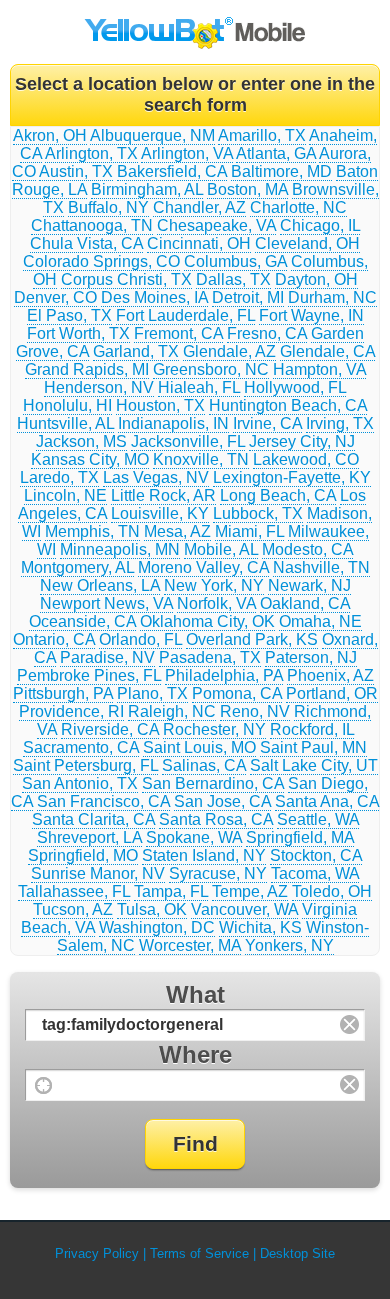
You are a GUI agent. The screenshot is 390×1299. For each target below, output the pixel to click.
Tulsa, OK (152, 909)
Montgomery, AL (77, 567)
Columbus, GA (235, 261)
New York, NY (214, 585)
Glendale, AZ (229, 351)
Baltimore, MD (281, 171)
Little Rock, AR (163, 495)
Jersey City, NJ (302, 441)
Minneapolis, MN (120, 549)
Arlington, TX (91, 153)
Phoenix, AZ (330, 675)
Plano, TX (152, 693)
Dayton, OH (316, 279)
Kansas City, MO (90, 459)
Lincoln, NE (65, 495)
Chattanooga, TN (92, 225)
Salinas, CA (204, 765)
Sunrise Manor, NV (98, 873)
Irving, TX (340, 423)
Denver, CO (55, 297)
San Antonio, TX (80, 783)
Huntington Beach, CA (288, 405)
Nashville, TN (321, 567)
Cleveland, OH (307, 243)
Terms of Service (199, 1253)
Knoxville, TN (201, 459)
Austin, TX (76, 171)
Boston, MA (247, 189)
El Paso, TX (69, 315)
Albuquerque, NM (152, 135)
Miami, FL (249, 531)
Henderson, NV (99, 387)
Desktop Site (297, 1253)
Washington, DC (157, 927)
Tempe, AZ (250, 891)
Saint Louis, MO (199, 747)
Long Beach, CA (278, 495)
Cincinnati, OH (199, 243)
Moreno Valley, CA (203, 567)
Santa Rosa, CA (216, 819)
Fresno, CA (267, 333)
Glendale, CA (327, 351)
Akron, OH (50, 135)
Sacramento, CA (81, 747)
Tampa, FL (171, 891)
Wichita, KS (260, 927)
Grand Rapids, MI (87, 369)
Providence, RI (71, 711)
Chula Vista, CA (86, 243)
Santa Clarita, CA (93, 819)
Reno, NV (255, 711)
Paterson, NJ (311, 657)
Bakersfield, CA (172, 171)
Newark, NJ (309, 585)
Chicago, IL (320, 225)
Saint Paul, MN (313, 747)
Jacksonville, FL (188, 441)
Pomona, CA (237, 693)
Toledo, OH (332, 891)
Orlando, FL (140, 639)
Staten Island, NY (204, 855)
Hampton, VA (319, 369)
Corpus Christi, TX (126, 279)
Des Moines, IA (154, 297)
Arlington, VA (187, 153)
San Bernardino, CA (213, 783)
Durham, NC (332, 297)
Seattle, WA (318, 819)
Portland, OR (332, 693)
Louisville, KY (160, 513)
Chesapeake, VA (216, 225)
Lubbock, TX (258, 513)
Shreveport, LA (89, 837)
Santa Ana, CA (327, 801)
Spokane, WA (194, 837)
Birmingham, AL (147, 189)
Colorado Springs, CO (101, 261)
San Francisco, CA (103, 801)
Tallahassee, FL (74, 891)
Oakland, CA (305, 603)
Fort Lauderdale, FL (185, 315)
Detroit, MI (248, 297)
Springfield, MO (83, 855)
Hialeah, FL (199, 387)
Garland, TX (136, 351)
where (195, 1054)
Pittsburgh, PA (63, 693)
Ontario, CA (54, 639)
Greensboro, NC (211, 369)
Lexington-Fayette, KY (292, 477)
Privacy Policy (97, 1253)
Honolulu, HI (67, 405)
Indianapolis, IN (173, 423)
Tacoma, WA (315, 873)
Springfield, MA (300, 837)
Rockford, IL (312, 729)
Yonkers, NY (289, 945)
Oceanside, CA (82, 621)
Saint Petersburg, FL (85, 765)
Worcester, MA (190, 945)
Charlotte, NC (298, 207)
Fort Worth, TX (78, 333)
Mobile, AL (221, 549)
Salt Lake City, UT (314, 765)
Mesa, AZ (177, 531)
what (195, 994)
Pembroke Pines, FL (89, 675)
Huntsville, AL (65, 423)
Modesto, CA (307, 549)
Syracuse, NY (218, 873)
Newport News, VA (106, 603)
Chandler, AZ (199, 207)
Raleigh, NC (172, 711)
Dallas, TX (233, 279)
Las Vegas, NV (156, 477)
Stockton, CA (316, 855)
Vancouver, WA (244, 909)
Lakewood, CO (306, 459)
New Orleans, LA (100, 585)
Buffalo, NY (108, 207)
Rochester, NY (214, 729)
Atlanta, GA (276, 153)
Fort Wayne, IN (311, 315)
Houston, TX (160, 405)
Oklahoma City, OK (207, 621)
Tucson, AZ (73, 909)
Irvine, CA (267, 423)
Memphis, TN (92, 531)
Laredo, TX (59, 477)
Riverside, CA (110, 729)
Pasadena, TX (210, 657)
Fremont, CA (178, 333)
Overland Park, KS (252, 639)
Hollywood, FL (295, 387)
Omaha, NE (320, 621)
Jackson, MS (81, 441)
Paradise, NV (107, 657)
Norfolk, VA (216, 603)
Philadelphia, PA (224, 675)
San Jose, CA (222, 801)
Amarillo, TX (262, 135)
